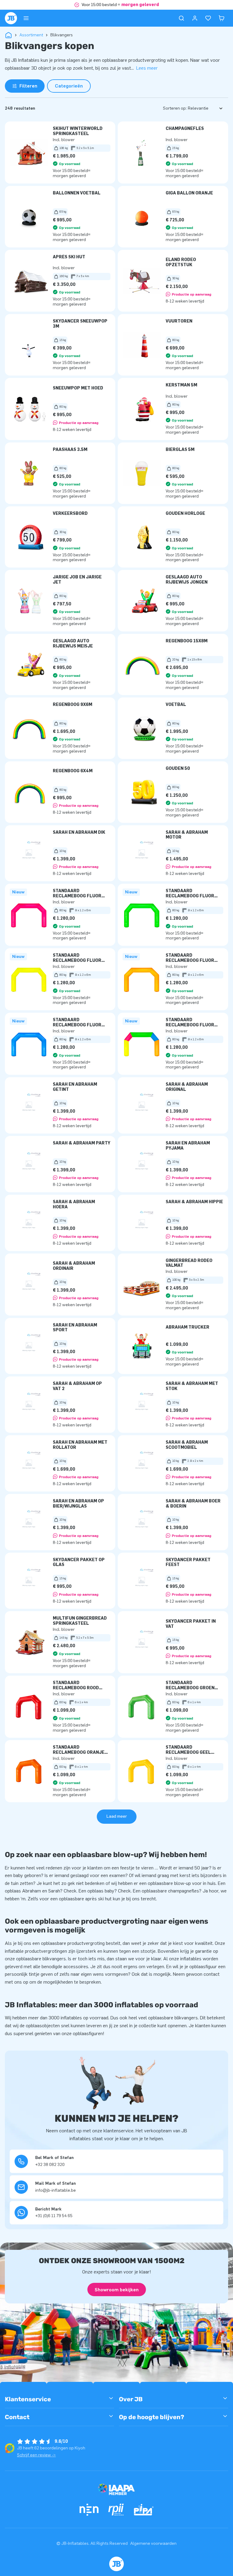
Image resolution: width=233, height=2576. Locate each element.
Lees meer (147, 68)
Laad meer (117, 1816)
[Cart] (221, 18)
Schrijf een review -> (36, 2455)
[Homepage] (11, 18)
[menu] (26, 18)
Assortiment (31, 35)
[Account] (195, 18)
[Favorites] (208, 18)
